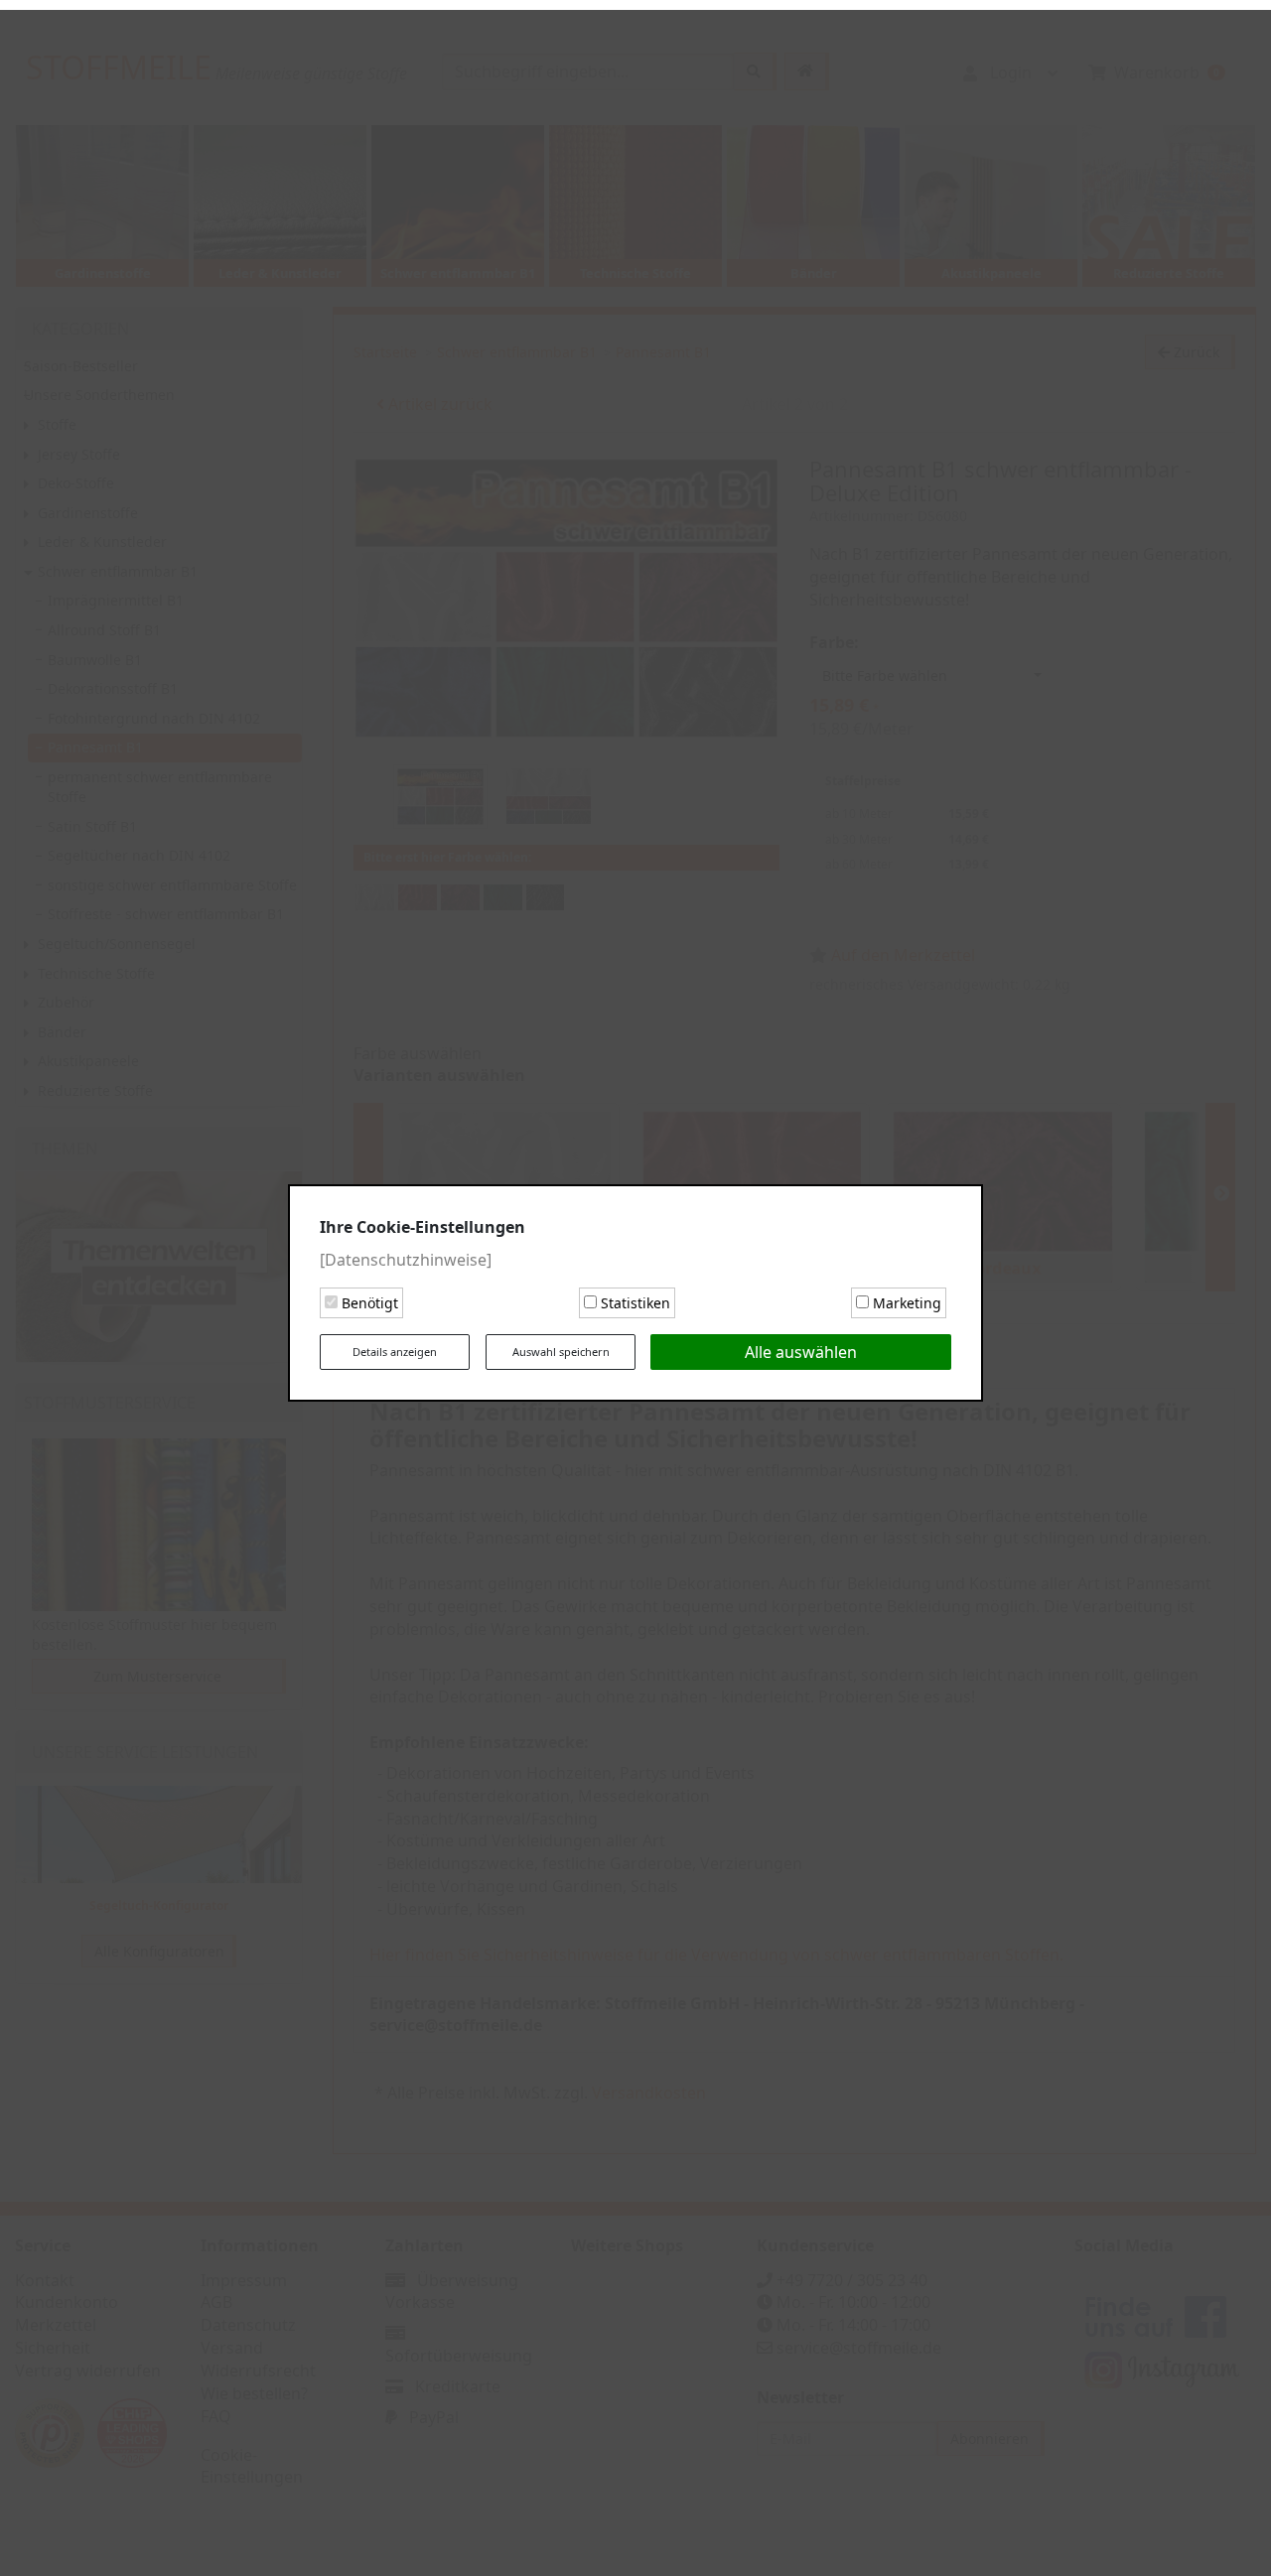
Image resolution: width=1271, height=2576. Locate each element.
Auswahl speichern (561, 1347)
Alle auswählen (801, 1347)
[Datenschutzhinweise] (406, 1255)
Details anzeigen (395, 1347)
